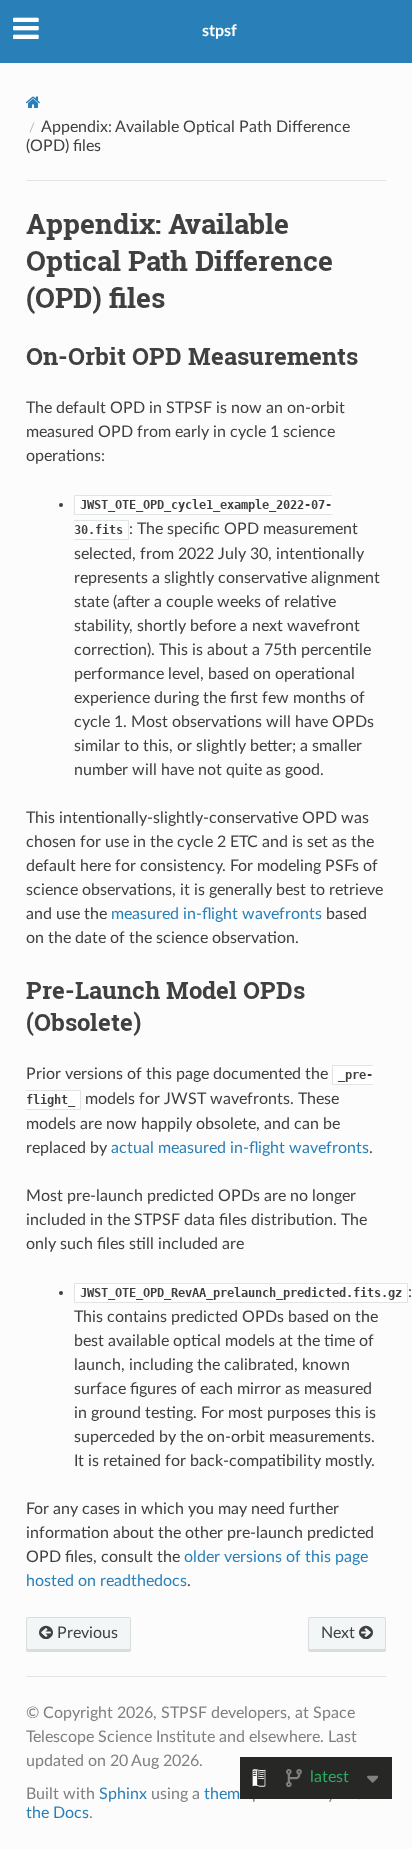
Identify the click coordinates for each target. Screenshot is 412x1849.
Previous (85, 1633)
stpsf (219, 31)
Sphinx (123, 1794)
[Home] (33, 102)
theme (226, 1794)
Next (340, 1633)
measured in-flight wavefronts (216, 914)
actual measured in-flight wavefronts (240, 1148)
